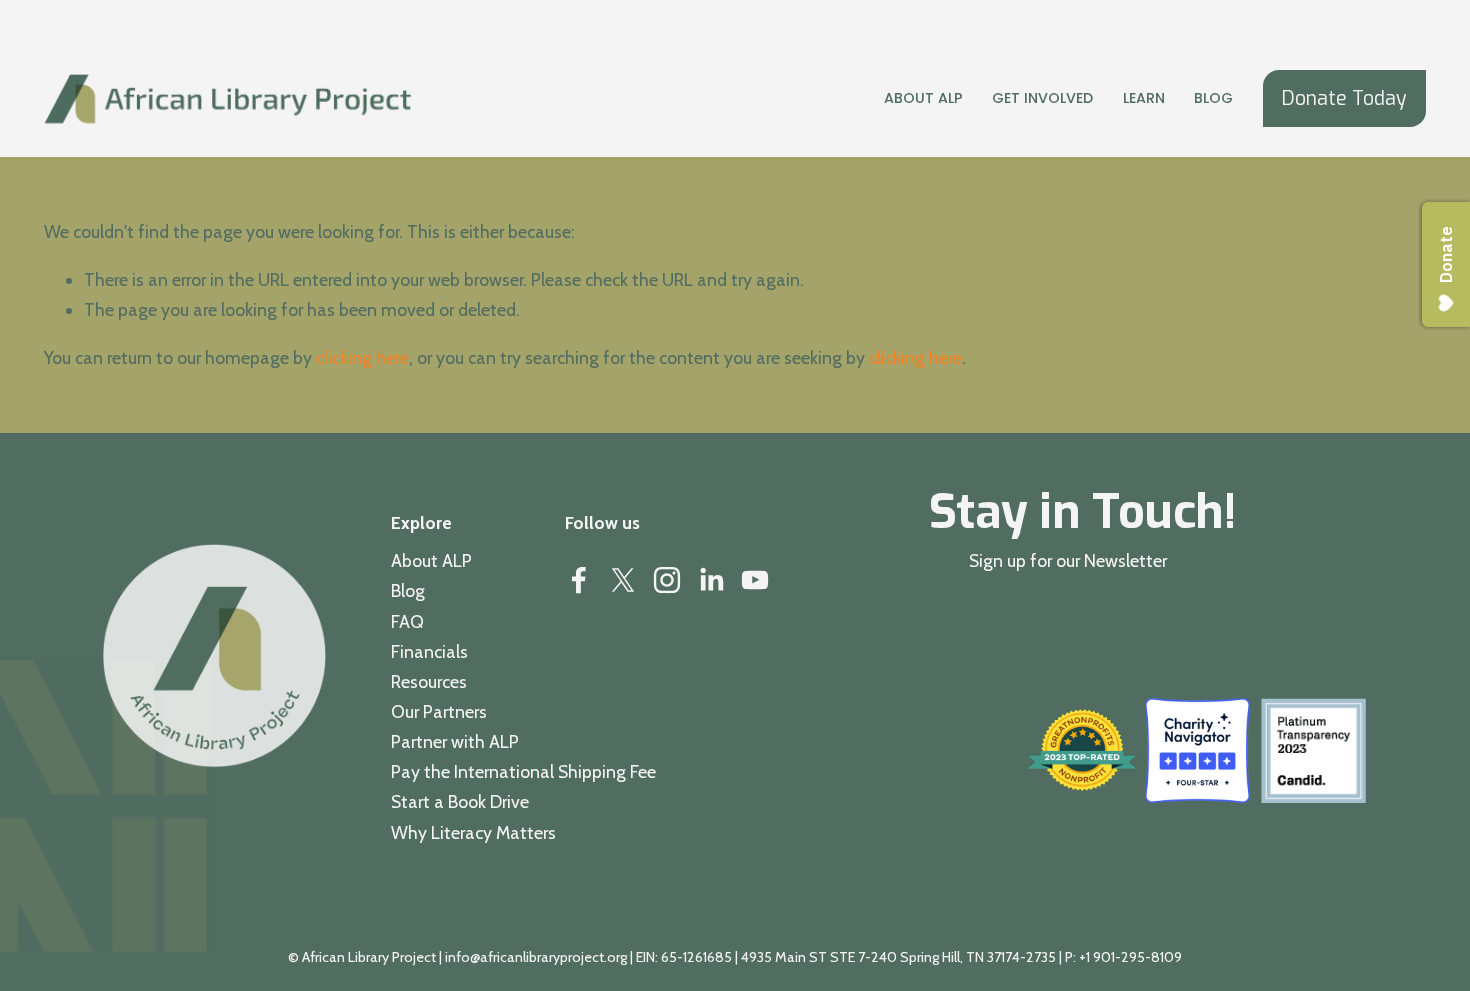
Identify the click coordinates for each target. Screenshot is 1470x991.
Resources (429, 681)
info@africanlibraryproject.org (536, 957)
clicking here (362, 357)
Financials (429, 651)
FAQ (407, 621)
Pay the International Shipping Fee (523, 771)
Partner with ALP (455, 741)
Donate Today (1344, 98)
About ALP (431, 560)
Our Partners (439, 711)
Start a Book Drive (460, 801)
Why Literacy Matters (473, 832)
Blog (1213, 98)
